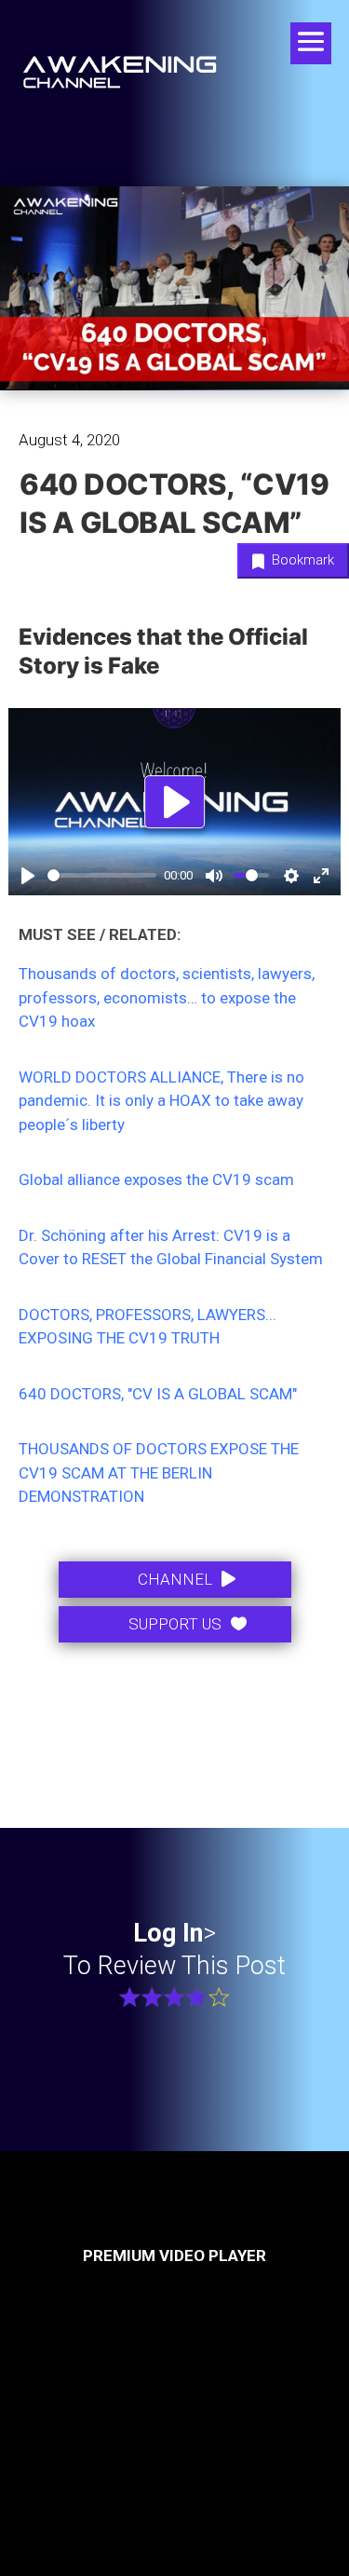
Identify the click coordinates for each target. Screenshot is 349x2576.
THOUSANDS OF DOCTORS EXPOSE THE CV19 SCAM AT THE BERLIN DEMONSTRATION (159, 1472)
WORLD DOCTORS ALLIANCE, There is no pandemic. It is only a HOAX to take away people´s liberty (161, 1101)
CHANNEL (175, 1579)
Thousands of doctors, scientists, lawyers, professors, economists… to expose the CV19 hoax (167, 997)
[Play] (28, 876)
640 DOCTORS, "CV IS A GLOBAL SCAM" (158, 1394)
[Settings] (291, 876)
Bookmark (301, 560)
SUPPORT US (175, 1624)
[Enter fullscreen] (321, 876)
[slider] (102, 875)
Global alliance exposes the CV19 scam (156, 1179)
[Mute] (214, 876)
